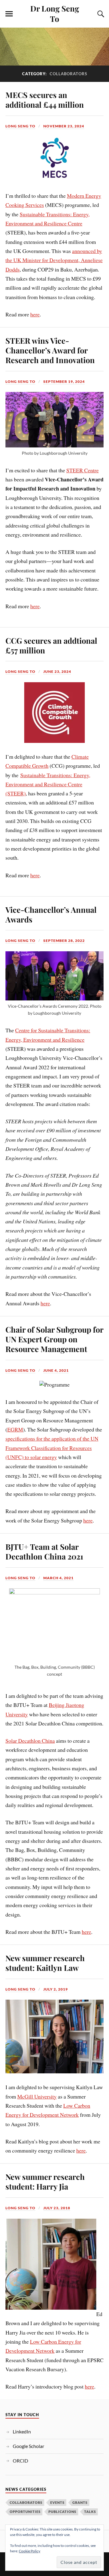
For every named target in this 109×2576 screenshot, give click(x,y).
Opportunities (25, 2512)
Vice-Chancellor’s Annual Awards (51, 914)
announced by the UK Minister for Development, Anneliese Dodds (54, 260)
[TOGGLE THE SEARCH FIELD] (100, 14)
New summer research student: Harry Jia (45, 2181)
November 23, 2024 (64, 126)
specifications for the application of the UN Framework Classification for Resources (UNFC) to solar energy (52, 1448)
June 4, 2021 (56, 1370)
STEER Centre (83, 470)
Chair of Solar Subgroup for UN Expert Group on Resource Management (54, 1339)
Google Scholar (28, 2446)
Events (57, 2502)
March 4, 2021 (58, 1578)
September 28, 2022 (64, 941)
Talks (90, 2512)
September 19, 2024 (64, 381)
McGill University (37, 2096)
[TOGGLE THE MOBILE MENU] (9, 14)
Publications (62, 2512)
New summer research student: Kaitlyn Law (45, 1963)
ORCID (20, 2461)
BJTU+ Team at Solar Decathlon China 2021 (44, 1551)
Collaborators (26, 2502)
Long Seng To (20, 126)
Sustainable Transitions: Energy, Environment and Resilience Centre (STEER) (48, 784)
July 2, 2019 (56, 1989)
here (35, 314)
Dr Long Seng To (55, 13)
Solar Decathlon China (30, 1741)
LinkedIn (22, 2431)
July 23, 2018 (57, 2208)
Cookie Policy (30, 2551)
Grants (80, 2502)
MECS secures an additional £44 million (45, 99)
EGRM (15, 1429)
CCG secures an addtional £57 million (51, 645)
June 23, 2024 (57, 671)
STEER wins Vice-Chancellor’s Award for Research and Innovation (50, 350)
